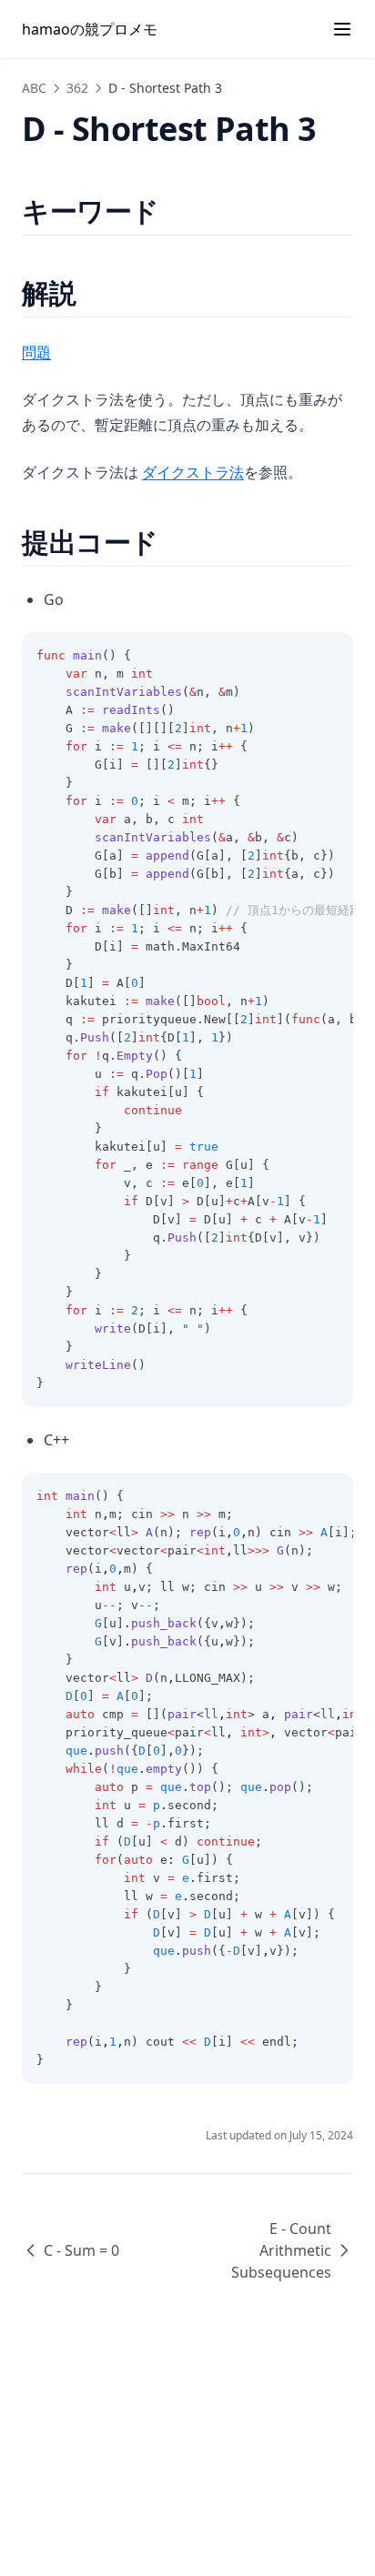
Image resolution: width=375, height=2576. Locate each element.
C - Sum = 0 (81, 2250)
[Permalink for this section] (175, 211)
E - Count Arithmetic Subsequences (281, 2250)
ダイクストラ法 (193, 472)
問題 (36, 352)
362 (77, 88)
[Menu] (342, 29)
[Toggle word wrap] (329, 656)
